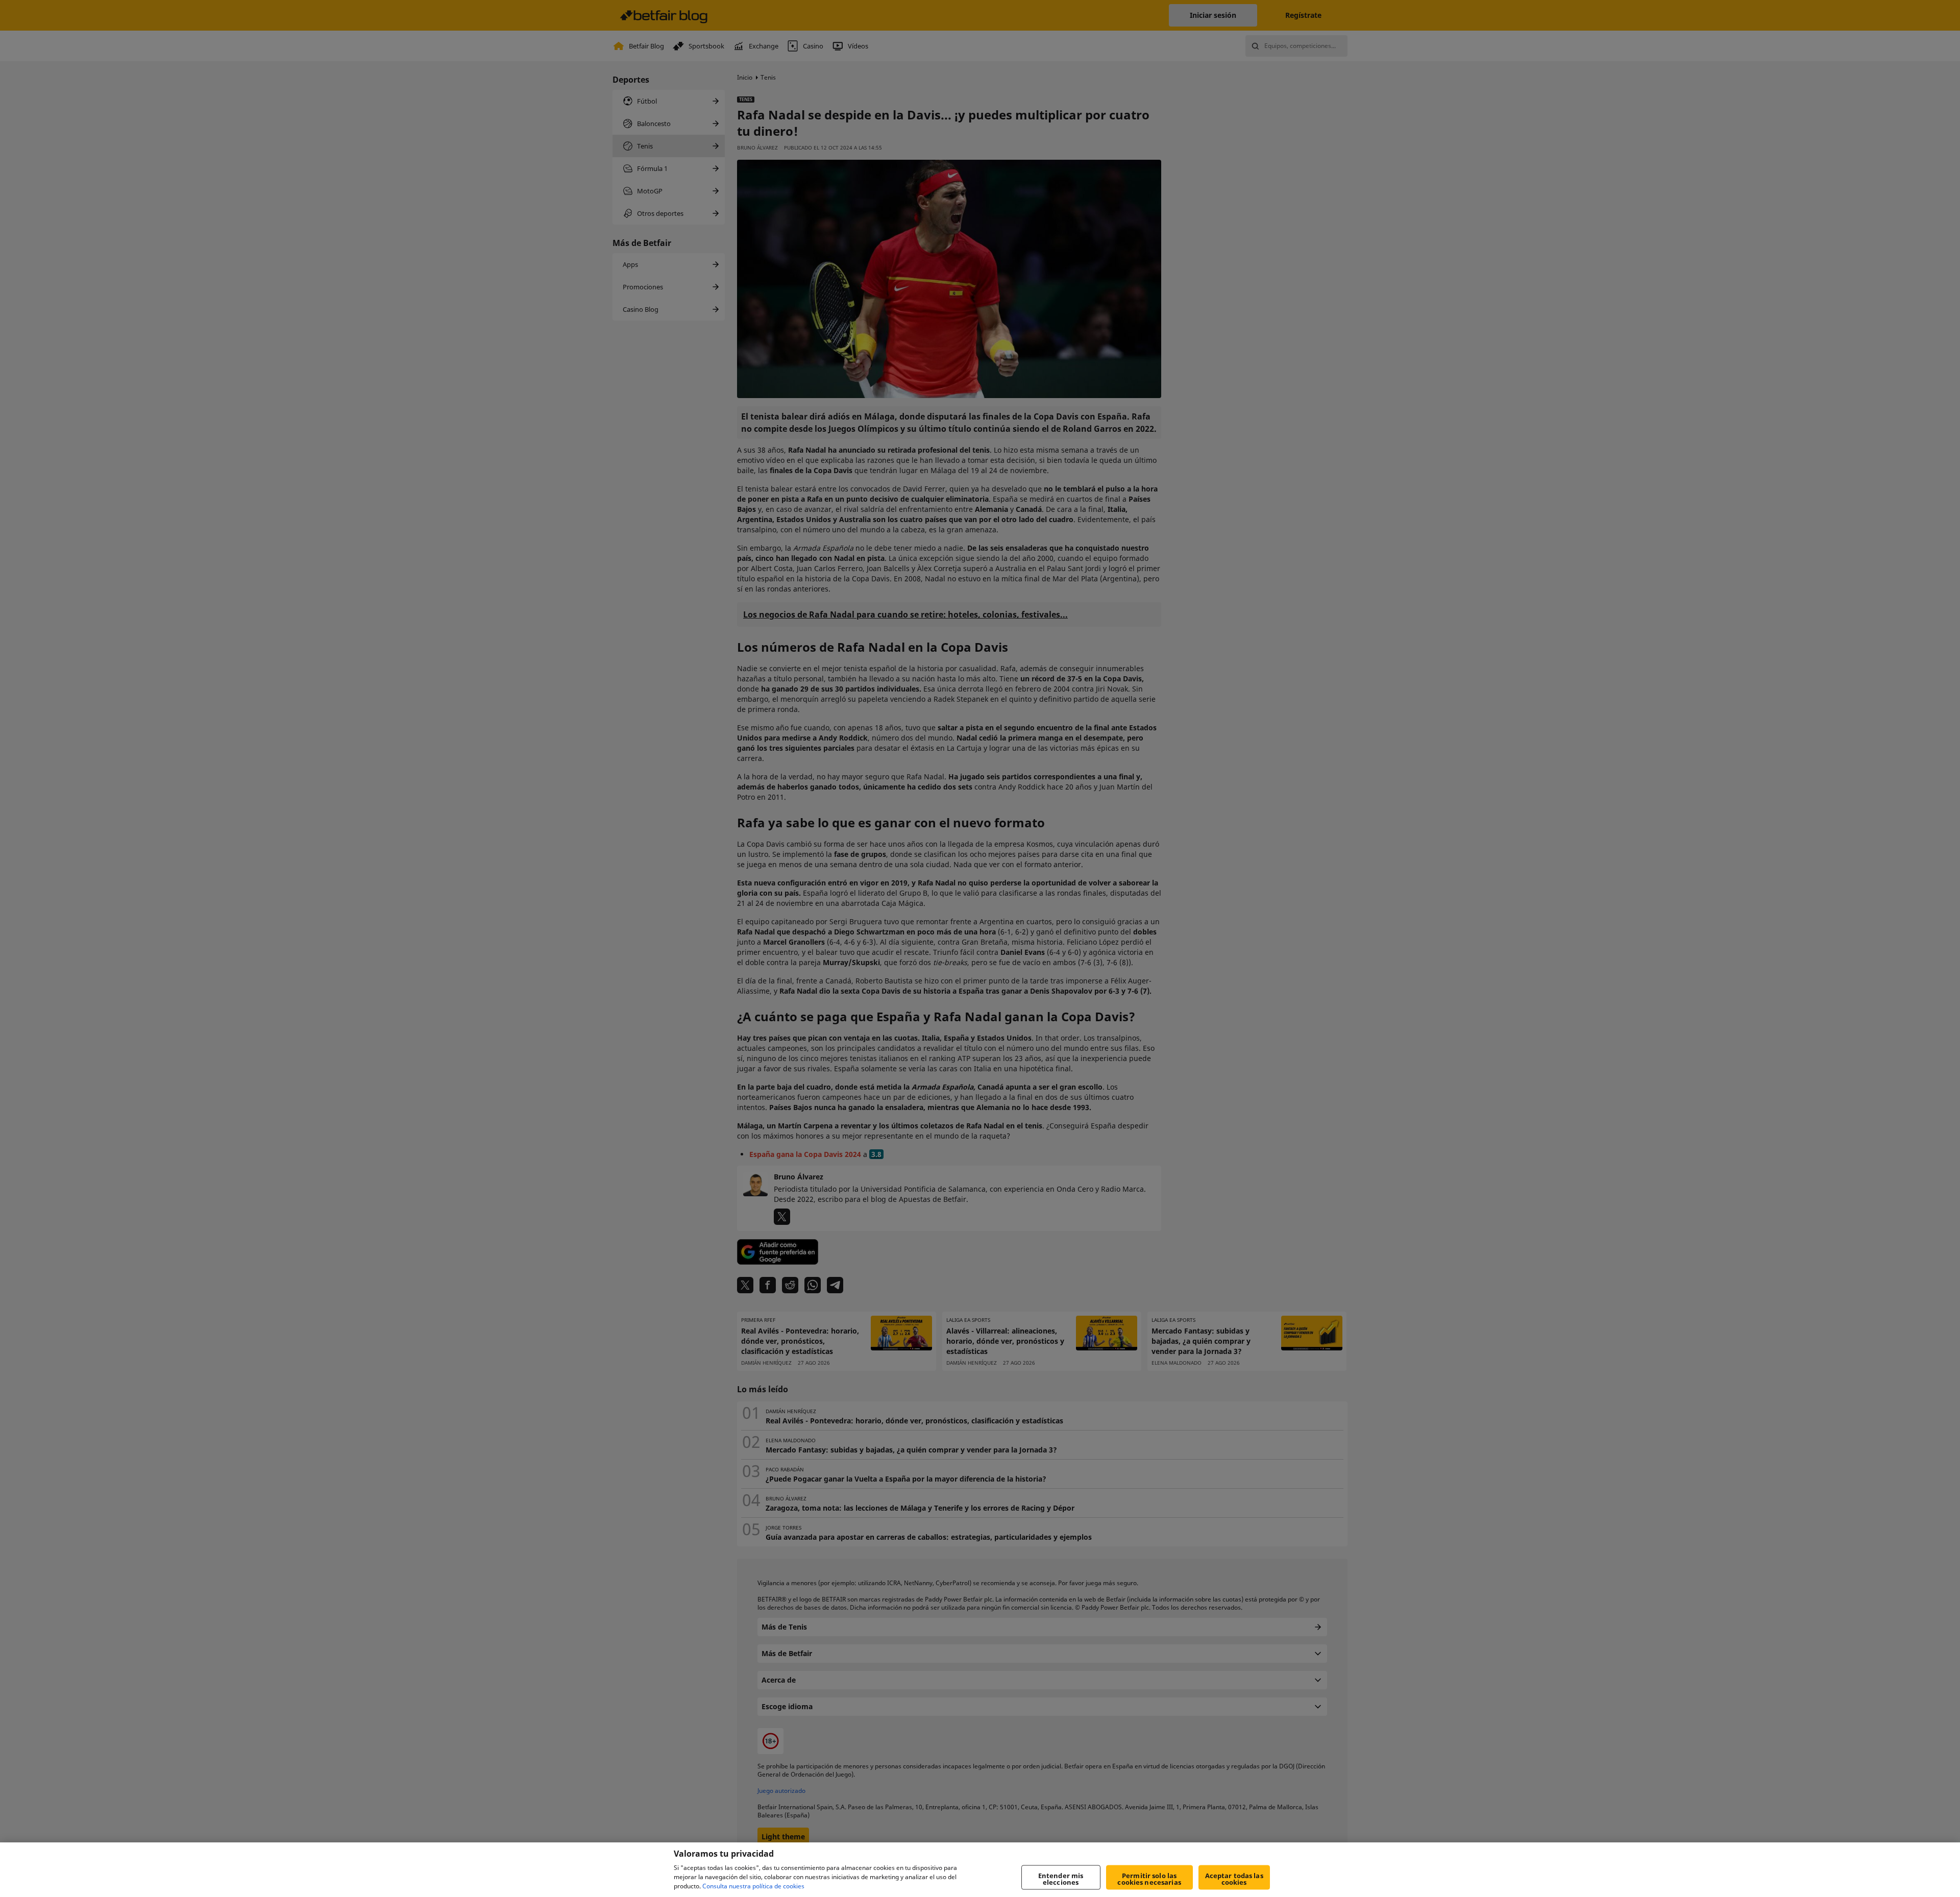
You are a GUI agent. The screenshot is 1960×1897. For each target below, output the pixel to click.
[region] (980, 1870)
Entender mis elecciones (1061, 1879)
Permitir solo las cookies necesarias (1149, 1879)
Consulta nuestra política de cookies (753, 1886)
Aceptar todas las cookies (1234, 1879)
